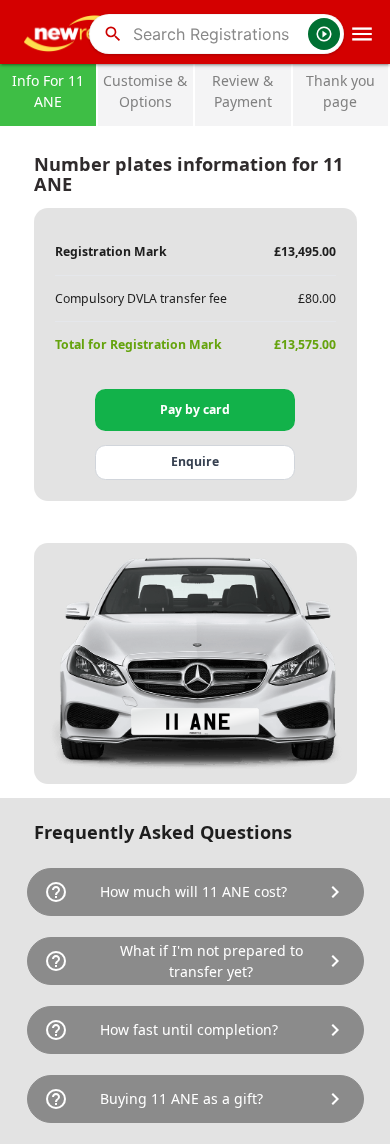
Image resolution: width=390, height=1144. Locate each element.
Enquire (195, 461)
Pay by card (195, 409)
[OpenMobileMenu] (362, 34)
